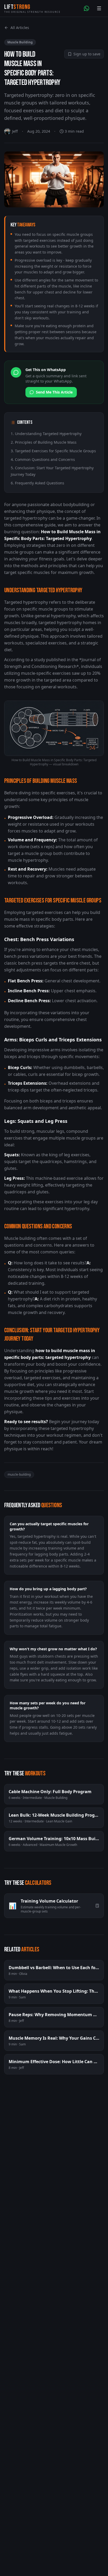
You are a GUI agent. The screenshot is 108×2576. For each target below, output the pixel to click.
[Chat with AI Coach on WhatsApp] (87, 8)
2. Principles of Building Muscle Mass (44, 442)
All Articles (20, 28)
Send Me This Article (54, 392)
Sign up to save (87, 54)
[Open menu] (99, 8)
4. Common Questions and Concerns (43, 459)
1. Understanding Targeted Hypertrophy (46, 434)
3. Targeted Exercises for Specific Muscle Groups (53, 451)
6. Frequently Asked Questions (37, 483)
